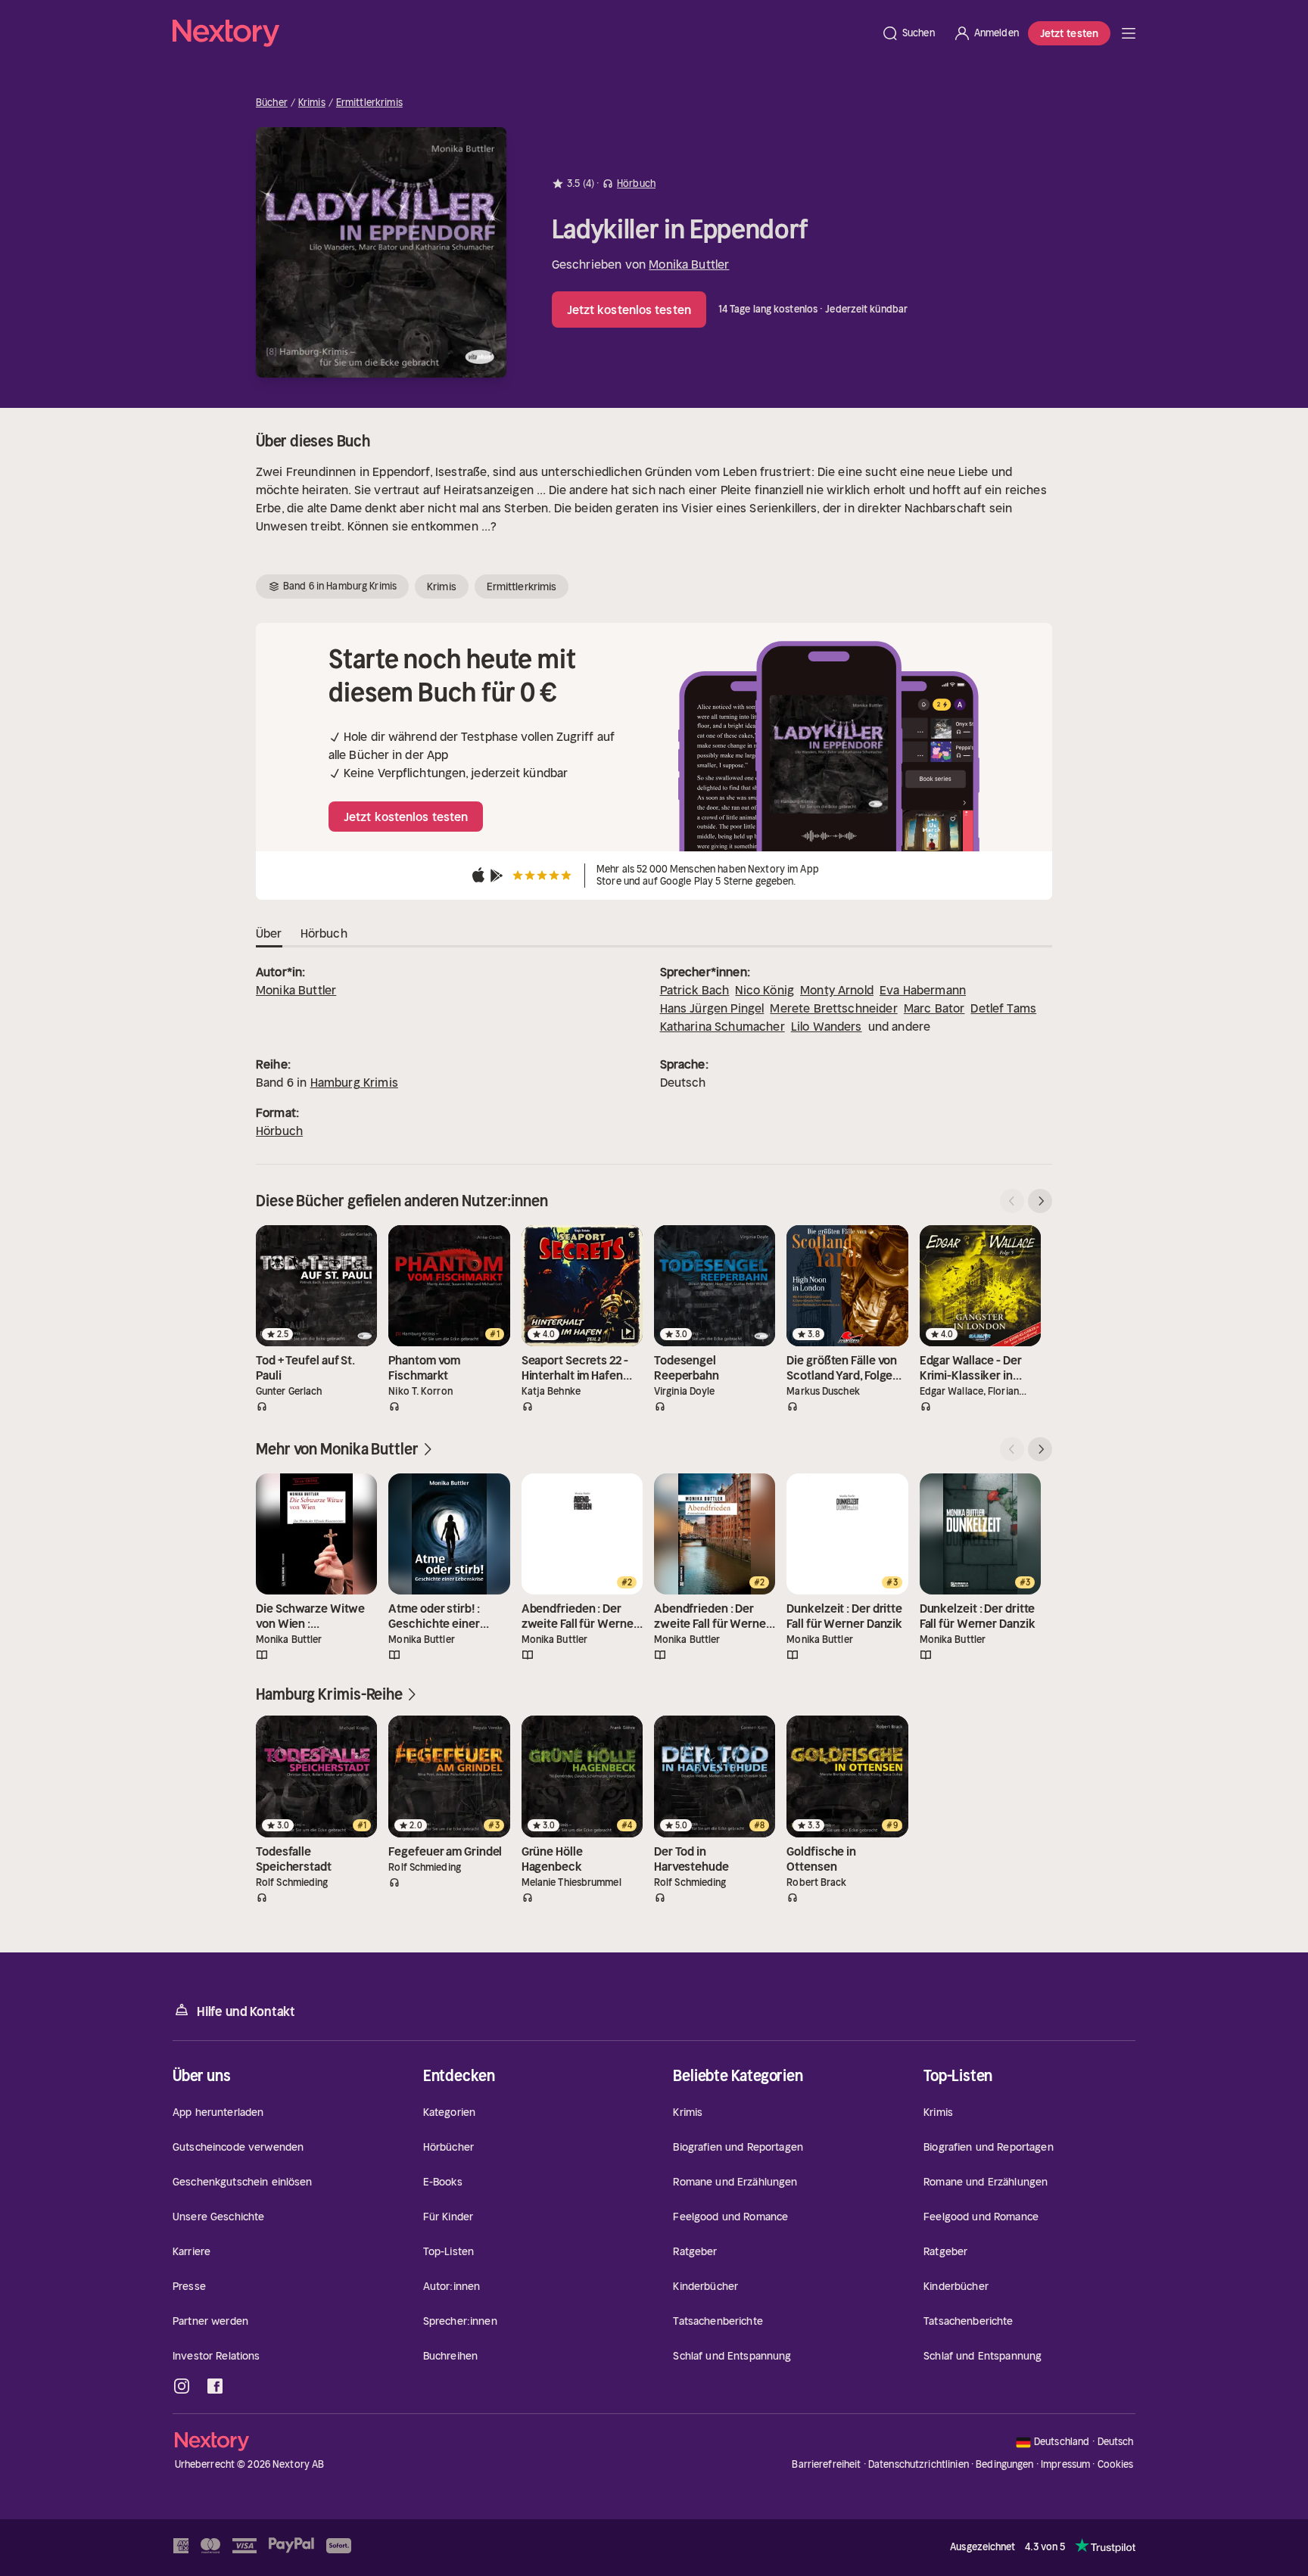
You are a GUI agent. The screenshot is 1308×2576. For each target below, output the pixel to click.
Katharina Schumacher (723, 1026)
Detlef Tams (1003, 1008)
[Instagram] (182, 2386)
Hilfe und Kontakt (246, 2011)
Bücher (272, 103)
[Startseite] (522, 33)
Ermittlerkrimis (369, 103)
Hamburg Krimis (354, 1082)
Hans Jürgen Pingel (712, 1008)
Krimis (312, 103)
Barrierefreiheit (826, 2464)
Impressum (1065, 2464)
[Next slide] (1040, 1201)
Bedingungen (1004, 2464)
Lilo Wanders (827, 1026)
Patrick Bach (695, 990)
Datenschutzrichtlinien (919, 2464)
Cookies (1116, 2465)
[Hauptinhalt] (1129, 33)
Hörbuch (279, 1131)
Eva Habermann (923, 990)
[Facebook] (215, 2386)
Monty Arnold (837, 990)
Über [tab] (269, 933)
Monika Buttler (689, 264)
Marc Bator (934, 1008)
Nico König (765, 990)
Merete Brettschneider (833, 1008)
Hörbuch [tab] (324, 933)
